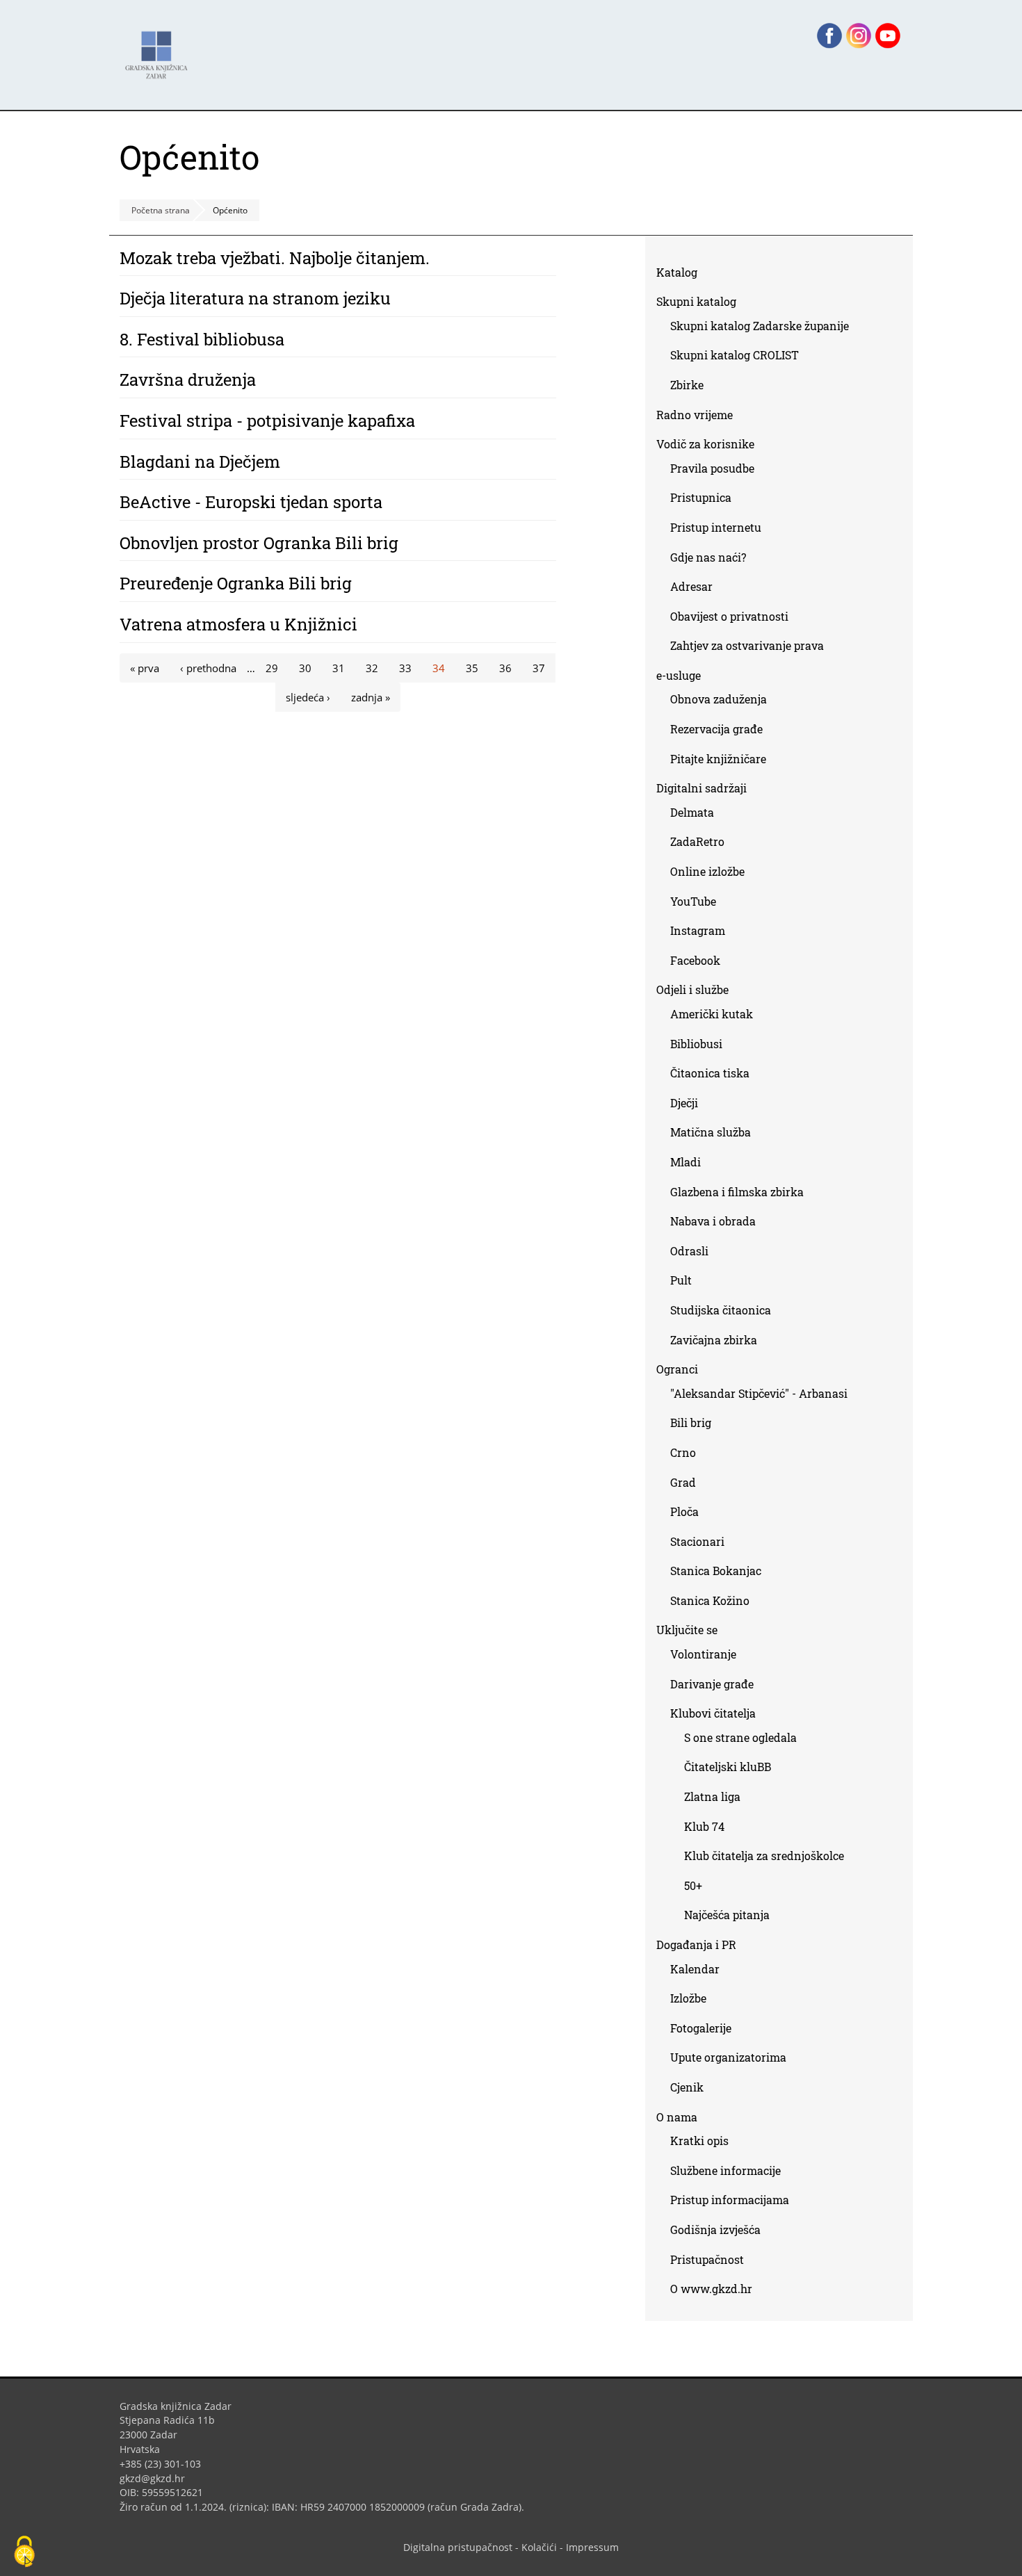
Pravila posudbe (712, 468)
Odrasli (689, 1251)
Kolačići (539, 2547)
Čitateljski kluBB (728, 1767)
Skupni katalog (696, 301)
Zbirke (692, 388)
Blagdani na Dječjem (200, 462)
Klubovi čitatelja (713, 1713)
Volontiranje (703, 1654)
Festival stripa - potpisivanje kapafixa (267, 421)
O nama (677, 2117)
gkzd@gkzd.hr (157, 2478)
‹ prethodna (208, 668)
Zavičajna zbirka (714, 1340)
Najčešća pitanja (727, 1915)
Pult (681, 1280)
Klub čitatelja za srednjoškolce (764, 1856)
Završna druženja (188, 380)
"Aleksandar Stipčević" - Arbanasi (759, 1393)
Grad (683, 1482)
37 (539, 668)
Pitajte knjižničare (723, 761)
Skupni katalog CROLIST (740, 358)
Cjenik (687, 2087)
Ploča (684, 1511)
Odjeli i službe (692, 989)
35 (472, 668)
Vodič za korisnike (705, 444)
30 (305, 668)
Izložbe (688, 1998)
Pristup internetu (716, 527)
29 (272, 668)
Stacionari (697, 1541)
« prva (145, 668)
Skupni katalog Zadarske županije (760, 326)
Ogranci (677, 1369)
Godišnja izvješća (715, 2229)
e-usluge (679, 675)
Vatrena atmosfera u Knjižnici (238, 624)
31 (339, 668)
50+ (693, 1885)
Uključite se (687, 1630)
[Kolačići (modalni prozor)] (24, 2552)
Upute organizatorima (728, 2057)
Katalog (682, 275)
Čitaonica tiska (710, 1073)
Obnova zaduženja (719, 699)
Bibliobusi (696, 1044)
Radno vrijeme (695, 415)
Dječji (684, 1103)
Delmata (697, 815)
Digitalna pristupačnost (458, 2547)
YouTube (698, 904)
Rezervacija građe (716, 729)
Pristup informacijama (730, 2200)
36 (505, 668)
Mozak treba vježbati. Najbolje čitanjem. (275, 258)
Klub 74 (704, 1826)
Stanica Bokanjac (716, 1571)
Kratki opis (699, 2141)
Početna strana (161, 210)
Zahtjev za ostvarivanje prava (747, 645)
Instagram (703, 933)
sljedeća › (308, 697)
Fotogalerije (701, 2028)
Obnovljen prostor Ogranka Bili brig (259, 543)
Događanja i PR (696, 1945)
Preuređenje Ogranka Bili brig (236, 583)
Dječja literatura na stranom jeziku (255, 298)
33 (405, 668)
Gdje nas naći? (708, 557)
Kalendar (695, 1969)
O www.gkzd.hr (711, 2289)
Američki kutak (712, 1014)
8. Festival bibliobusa (202, 339)
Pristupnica (701, 497)
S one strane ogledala (740, 1737)
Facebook (700, 963)
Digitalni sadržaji (701, 788)
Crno (683, 1452)
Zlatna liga (712, 1796)
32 (372, 668)
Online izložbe (707, 871)
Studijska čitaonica (721, 1310)
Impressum (592, 2547)
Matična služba (711, 1132)
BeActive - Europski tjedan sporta (251, 502)
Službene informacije (725, 2170)
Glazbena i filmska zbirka (737, 1192)
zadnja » (371, 697)
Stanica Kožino (710, 1600)
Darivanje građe (712, 1684)
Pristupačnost (707, 2259)
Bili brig (691, 1422)
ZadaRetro (697, 841)
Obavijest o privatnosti (729, 616)
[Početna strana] (160, 48)
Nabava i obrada (713, 1221)
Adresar (691, 586)
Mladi (686, 1162)
